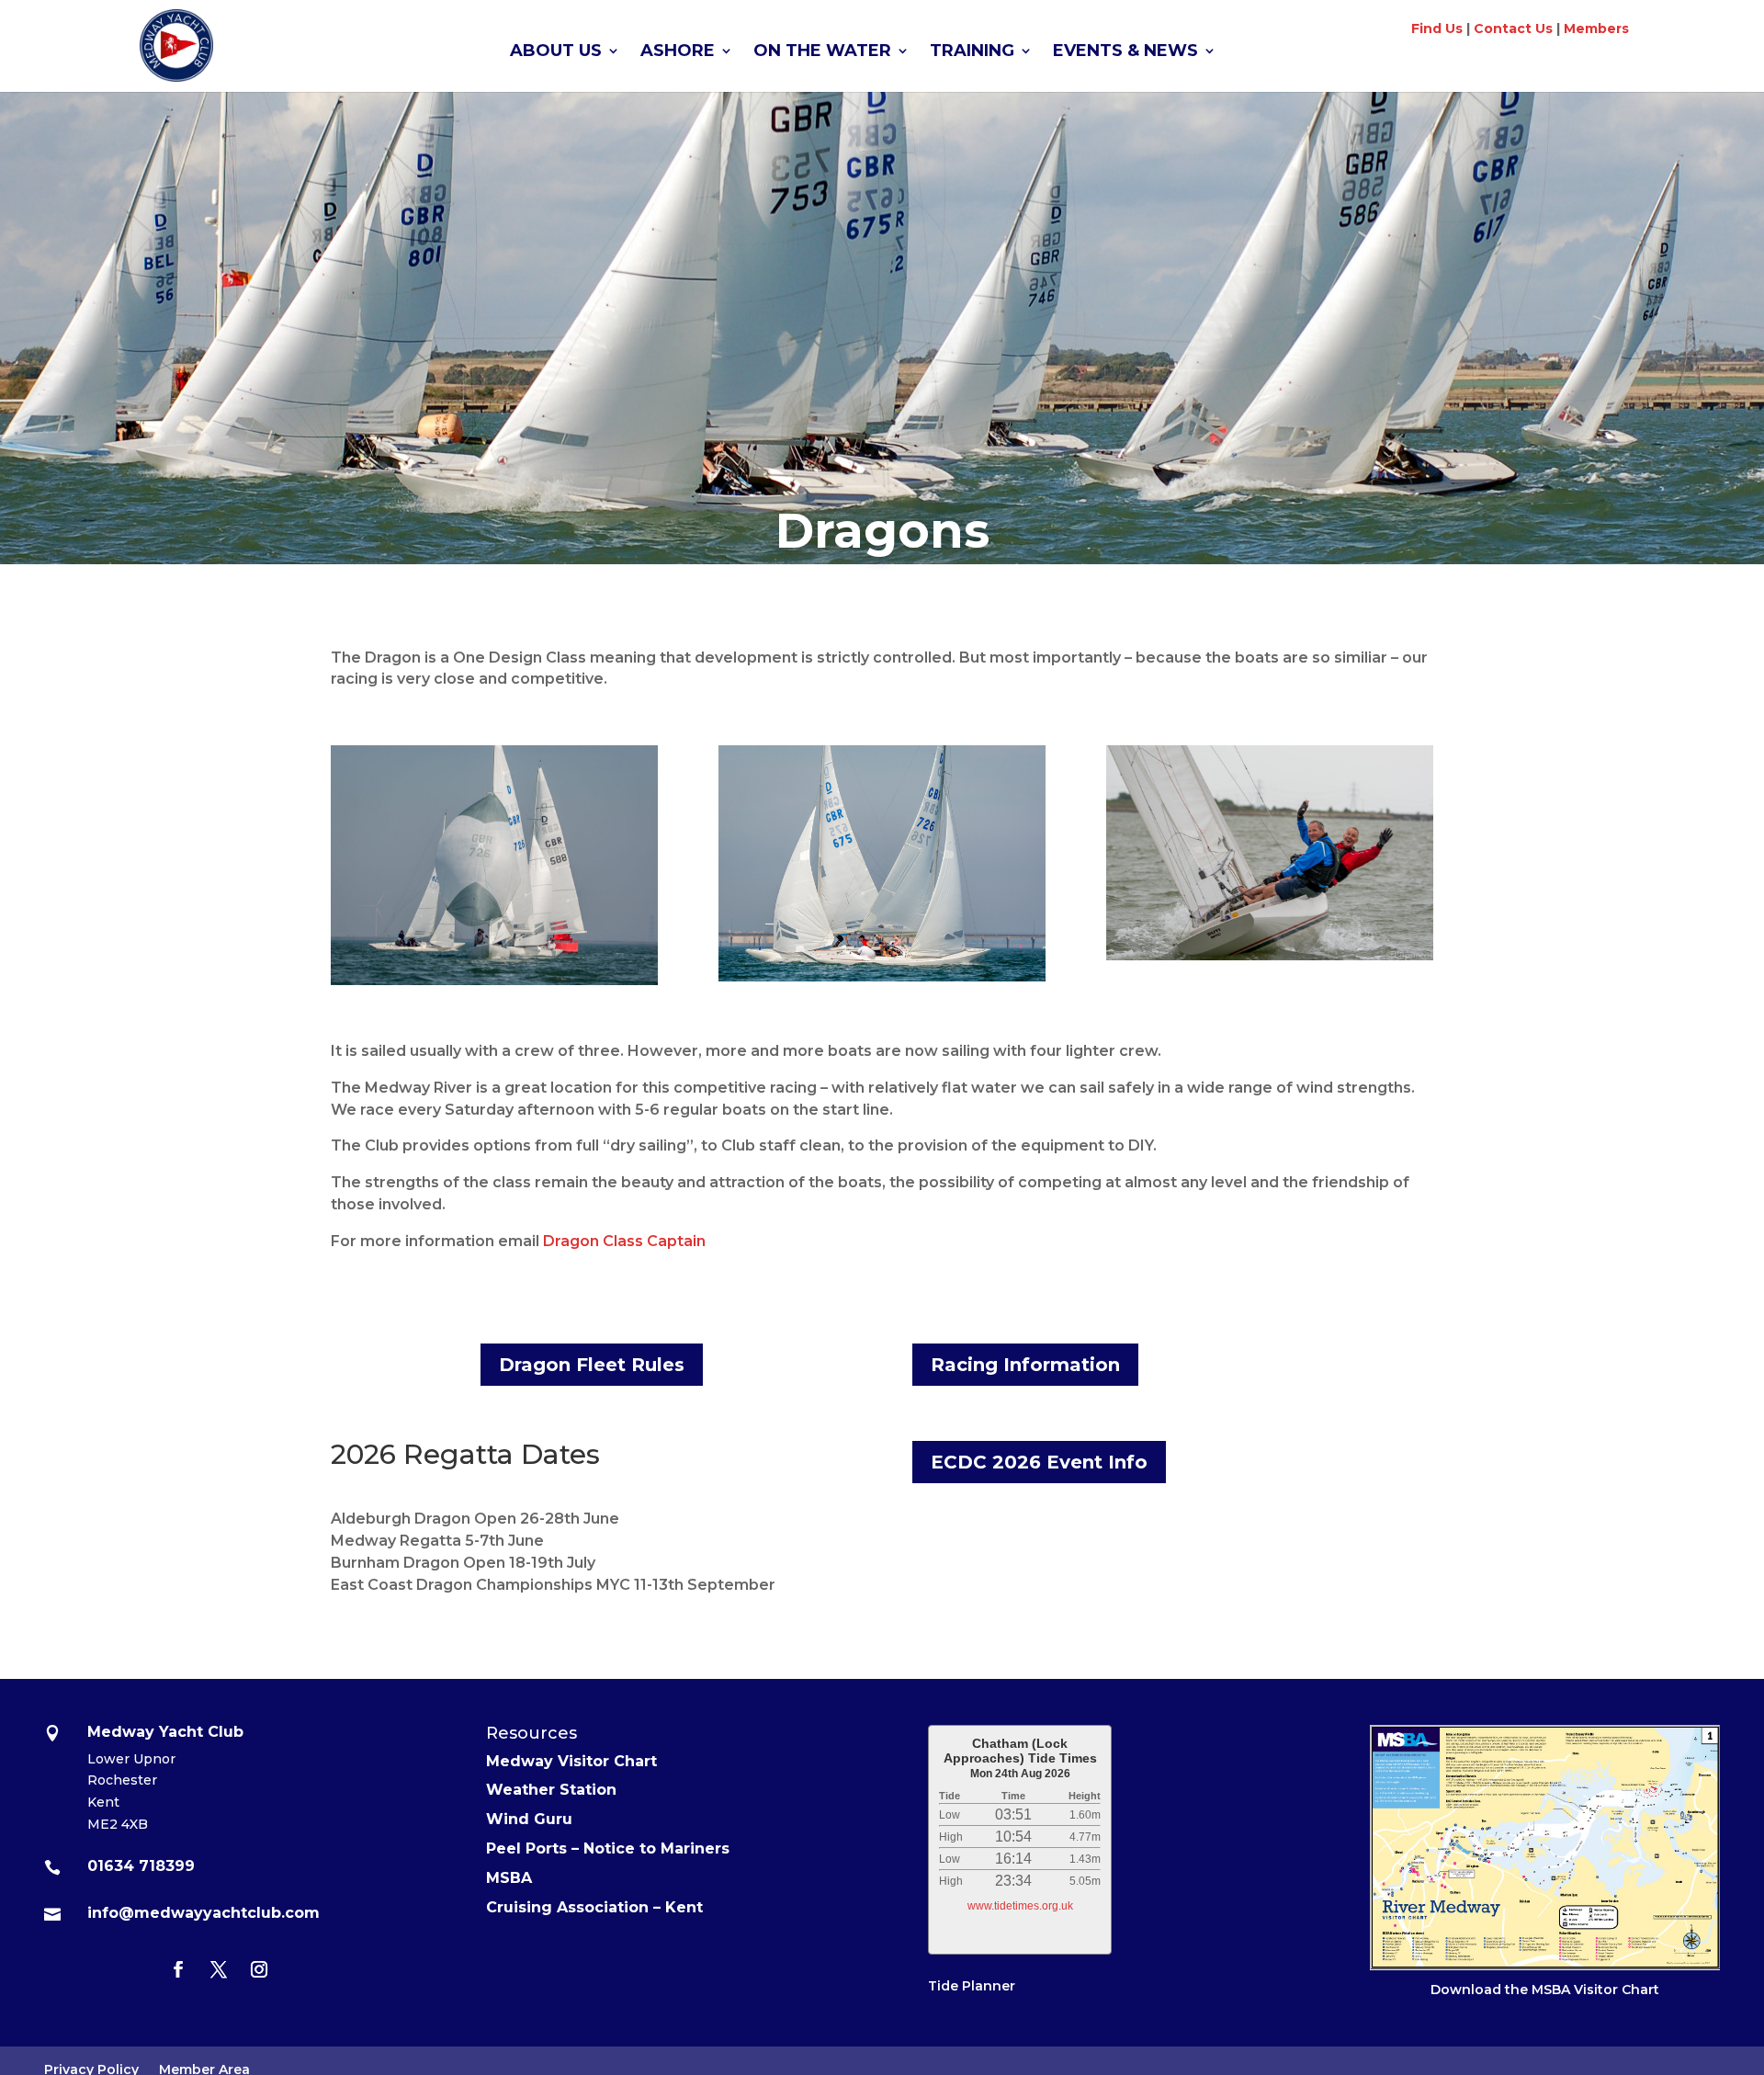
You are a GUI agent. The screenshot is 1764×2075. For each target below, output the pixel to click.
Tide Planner (972, 1986)
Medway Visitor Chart (571, 1761)
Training (972, 52)
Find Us (1437, 28)
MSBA (509, 1878)
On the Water (822, 52)
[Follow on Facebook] (178, 1969)
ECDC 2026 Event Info (1039, 1462)
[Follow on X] (219, 1969)
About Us (556, 52)
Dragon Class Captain (624, 1241)
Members (1596, 28)
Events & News (1125, 52)
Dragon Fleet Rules (592, 1365)
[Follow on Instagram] (259, 1969)
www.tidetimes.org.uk (1020, 1906)
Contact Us (1513, 28)
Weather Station (551, 1790)
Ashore (678, 52)
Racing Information (1025, 1365)
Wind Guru (529, 1819)
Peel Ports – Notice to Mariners (608, 1848)
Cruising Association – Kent (594, 1907)
